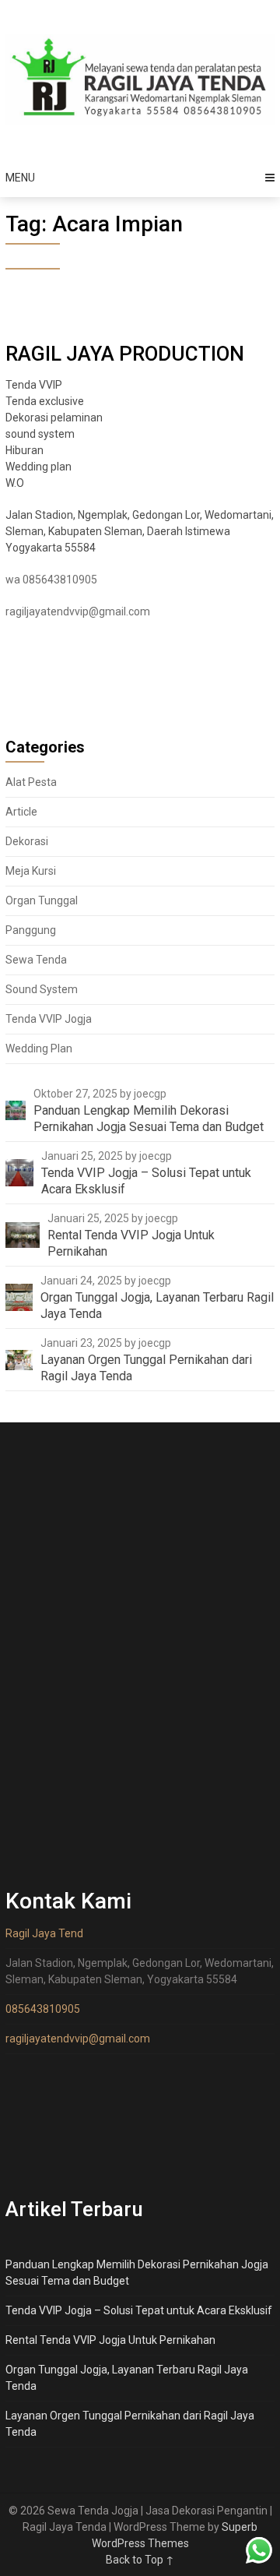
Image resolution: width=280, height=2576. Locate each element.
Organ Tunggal (42, 900)
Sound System (42, 989)
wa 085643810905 (51, 580)
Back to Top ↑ (140, 2560)
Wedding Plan (39, 1048)
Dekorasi (27, 841)
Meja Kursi (31, 871)
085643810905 (43, 2009)
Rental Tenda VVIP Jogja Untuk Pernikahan (110, 2340)
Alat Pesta (31, 782)
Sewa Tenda (36, 960)
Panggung (31, 930)
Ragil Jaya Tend (44, 1933)
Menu (20, 178)
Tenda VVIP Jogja (49, 1019)
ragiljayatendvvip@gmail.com (78, 611)
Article (21, 812)
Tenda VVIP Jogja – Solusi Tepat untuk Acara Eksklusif (139, 2310)
